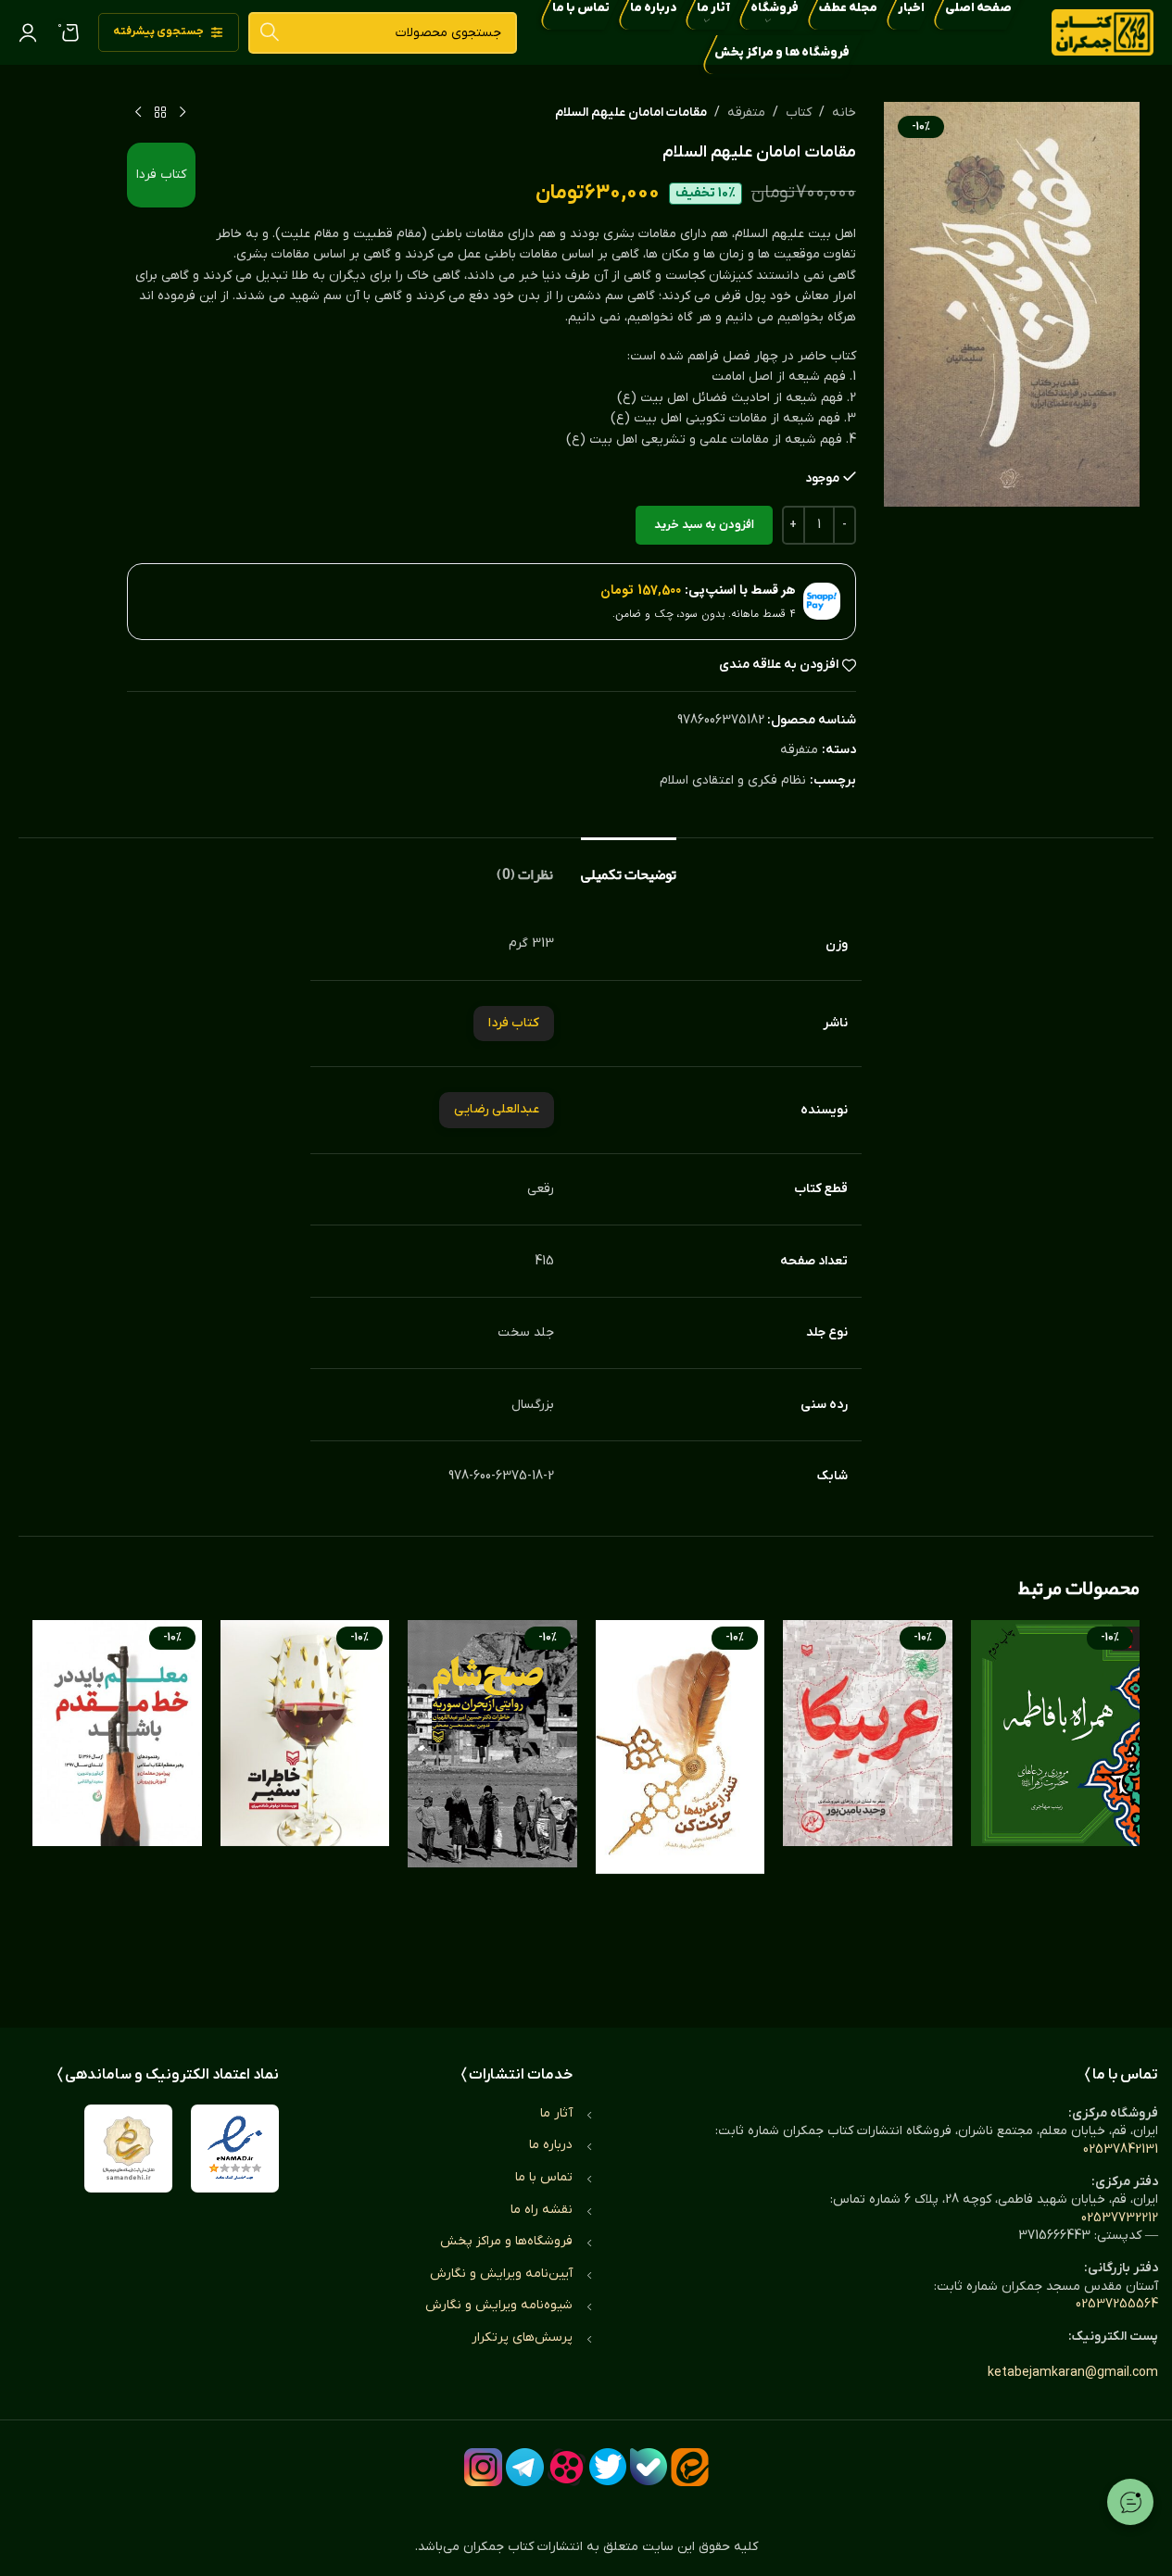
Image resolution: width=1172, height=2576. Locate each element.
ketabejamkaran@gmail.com (1073, 2373)
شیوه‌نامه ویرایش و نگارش (499, 2305)
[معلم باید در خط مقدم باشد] (117, 1805)
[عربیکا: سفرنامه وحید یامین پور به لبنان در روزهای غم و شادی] (868, 1805)
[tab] (629, 866)
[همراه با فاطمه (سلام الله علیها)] (1056, 1805)
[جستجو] (269, 33)
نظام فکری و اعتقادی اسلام (733, 780)
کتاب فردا (161, 175)
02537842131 (1121, 2149)
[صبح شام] (492, 1805)
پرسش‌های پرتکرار (522, 2337)
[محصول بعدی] (138, 113)
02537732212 (1120, 2218)
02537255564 (1117, 2304)
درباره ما (551, 2145)
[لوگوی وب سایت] (1103, 32)
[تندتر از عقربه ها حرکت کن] (681, 1805)
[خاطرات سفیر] (305, 1805)
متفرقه (746, 113)
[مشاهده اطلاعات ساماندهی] (128, 2149)
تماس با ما (544, 2177)
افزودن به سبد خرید (704, 525)
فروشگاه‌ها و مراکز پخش (506, 2241)
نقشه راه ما (542, 2210)
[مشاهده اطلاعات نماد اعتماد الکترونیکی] (235, 2149)
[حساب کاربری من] (28, 32)
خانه (844, 113)
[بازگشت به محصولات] (160, 113)
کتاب (799, 113)
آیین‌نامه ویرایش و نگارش (501, 2274)
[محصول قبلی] (183, 113)
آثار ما (556, 2113)
